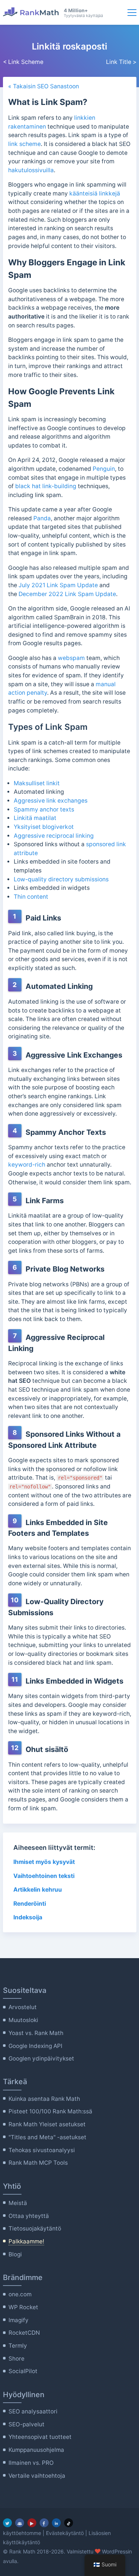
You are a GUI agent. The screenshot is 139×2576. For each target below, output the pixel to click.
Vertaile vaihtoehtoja (37, 2476)
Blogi (15, 2254)
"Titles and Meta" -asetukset (47, 2137)
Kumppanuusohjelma (36, 2450)
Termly (18, 2346)
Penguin (104, 469)
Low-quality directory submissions (61, 879)
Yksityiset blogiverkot (44, 827)
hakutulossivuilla (31, 170)
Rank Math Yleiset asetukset (47, 2124)
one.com (20, 2294)
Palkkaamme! (26, 2241)
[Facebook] (44, 2523)
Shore (16, 2359)
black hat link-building (46, 486)
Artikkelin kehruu (38, 1890)
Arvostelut (23, 2007)
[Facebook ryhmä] (20, 2523)
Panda (42, 518)
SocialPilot (23, 2371)
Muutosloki (23, 2020)
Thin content (31, 897)
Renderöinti (30, 1904)
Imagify (19, 2320)
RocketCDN (24, 2333)
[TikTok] (69, 2523)
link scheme (24, 144)
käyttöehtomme (22, 2533)
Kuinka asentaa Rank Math (44, 2099)
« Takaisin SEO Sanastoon (44, 86)
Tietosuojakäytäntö (35, 2228)
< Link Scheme (23, 62)
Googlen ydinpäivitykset (41, 2058)
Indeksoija (29, 1917)
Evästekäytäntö (65, 2533)
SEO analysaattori (33, 2411)
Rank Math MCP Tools (38, 2163)
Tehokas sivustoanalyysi (42, 2150)
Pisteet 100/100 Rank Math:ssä (50, 2111)
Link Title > (121, 62)
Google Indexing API (35, 2046)
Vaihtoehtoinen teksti (44, 1876)
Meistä (18, 2203)
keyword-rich (27, 1165)
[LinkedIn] (56, 2523)
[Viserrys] (7, 2523)
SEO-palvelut (27, 2424)
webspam (71, 658)
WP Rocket (23, 2307)
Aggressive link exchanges (51, 801)
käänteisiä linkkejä (95, 193)
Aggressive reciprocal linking (54, 836)
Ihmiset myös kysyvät (44, 1862)
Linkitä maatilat (35, 818)
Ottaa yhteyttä (29, 2216)
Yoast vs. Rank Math (36, 2033)
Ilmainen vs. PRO (31, 2463)
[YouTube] (32, 2523)
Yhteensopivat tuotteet (40, 2437)
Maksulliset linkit (37, 783)
